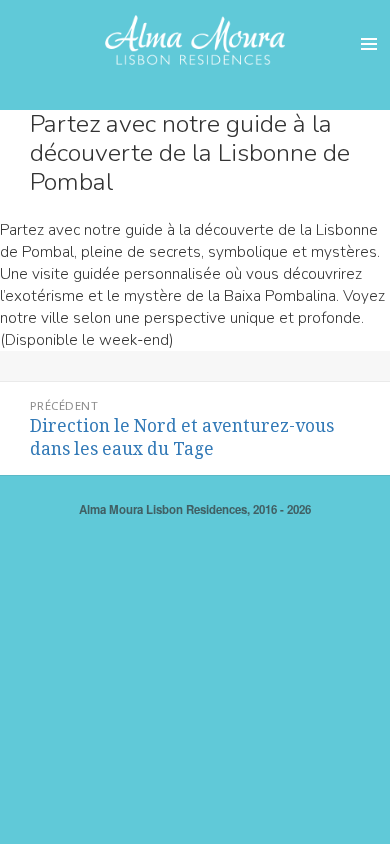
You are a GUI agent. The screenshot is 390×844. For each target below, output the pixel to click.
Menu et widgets (369, 65)
